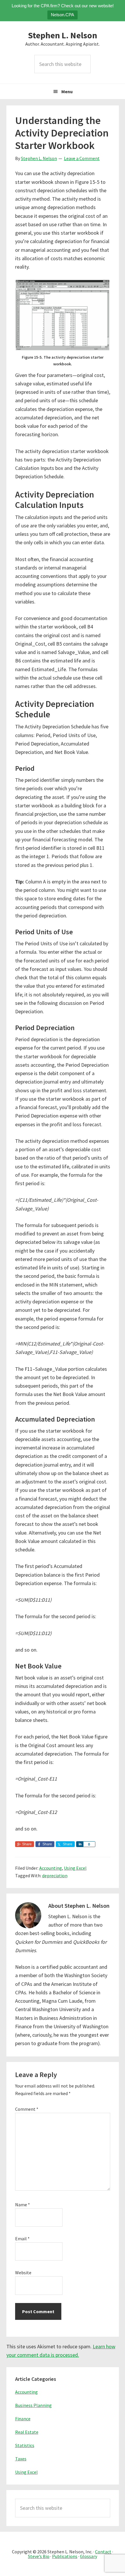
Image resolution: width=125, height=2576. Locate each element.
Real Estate (27, 2432)
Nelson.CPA (63, 15)
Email (22, 2239)
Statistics (25, 2445)
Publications (65, 2556)
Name (23, 2205)
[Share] (80, 1844)
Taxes (21, 2459)
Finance (23, 2419)
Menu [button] (67, 91)
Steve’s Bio (39, 2556)
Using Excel (75, 1868)
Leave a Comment (82, 158)
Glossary (89, 2556)
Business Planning (33, 2405)
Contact (103, 2552)
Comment (27, 2109)
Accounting (51, 1868)
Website (23, 2273)
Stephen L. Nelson (63, 35)
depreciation (55, 1876)
